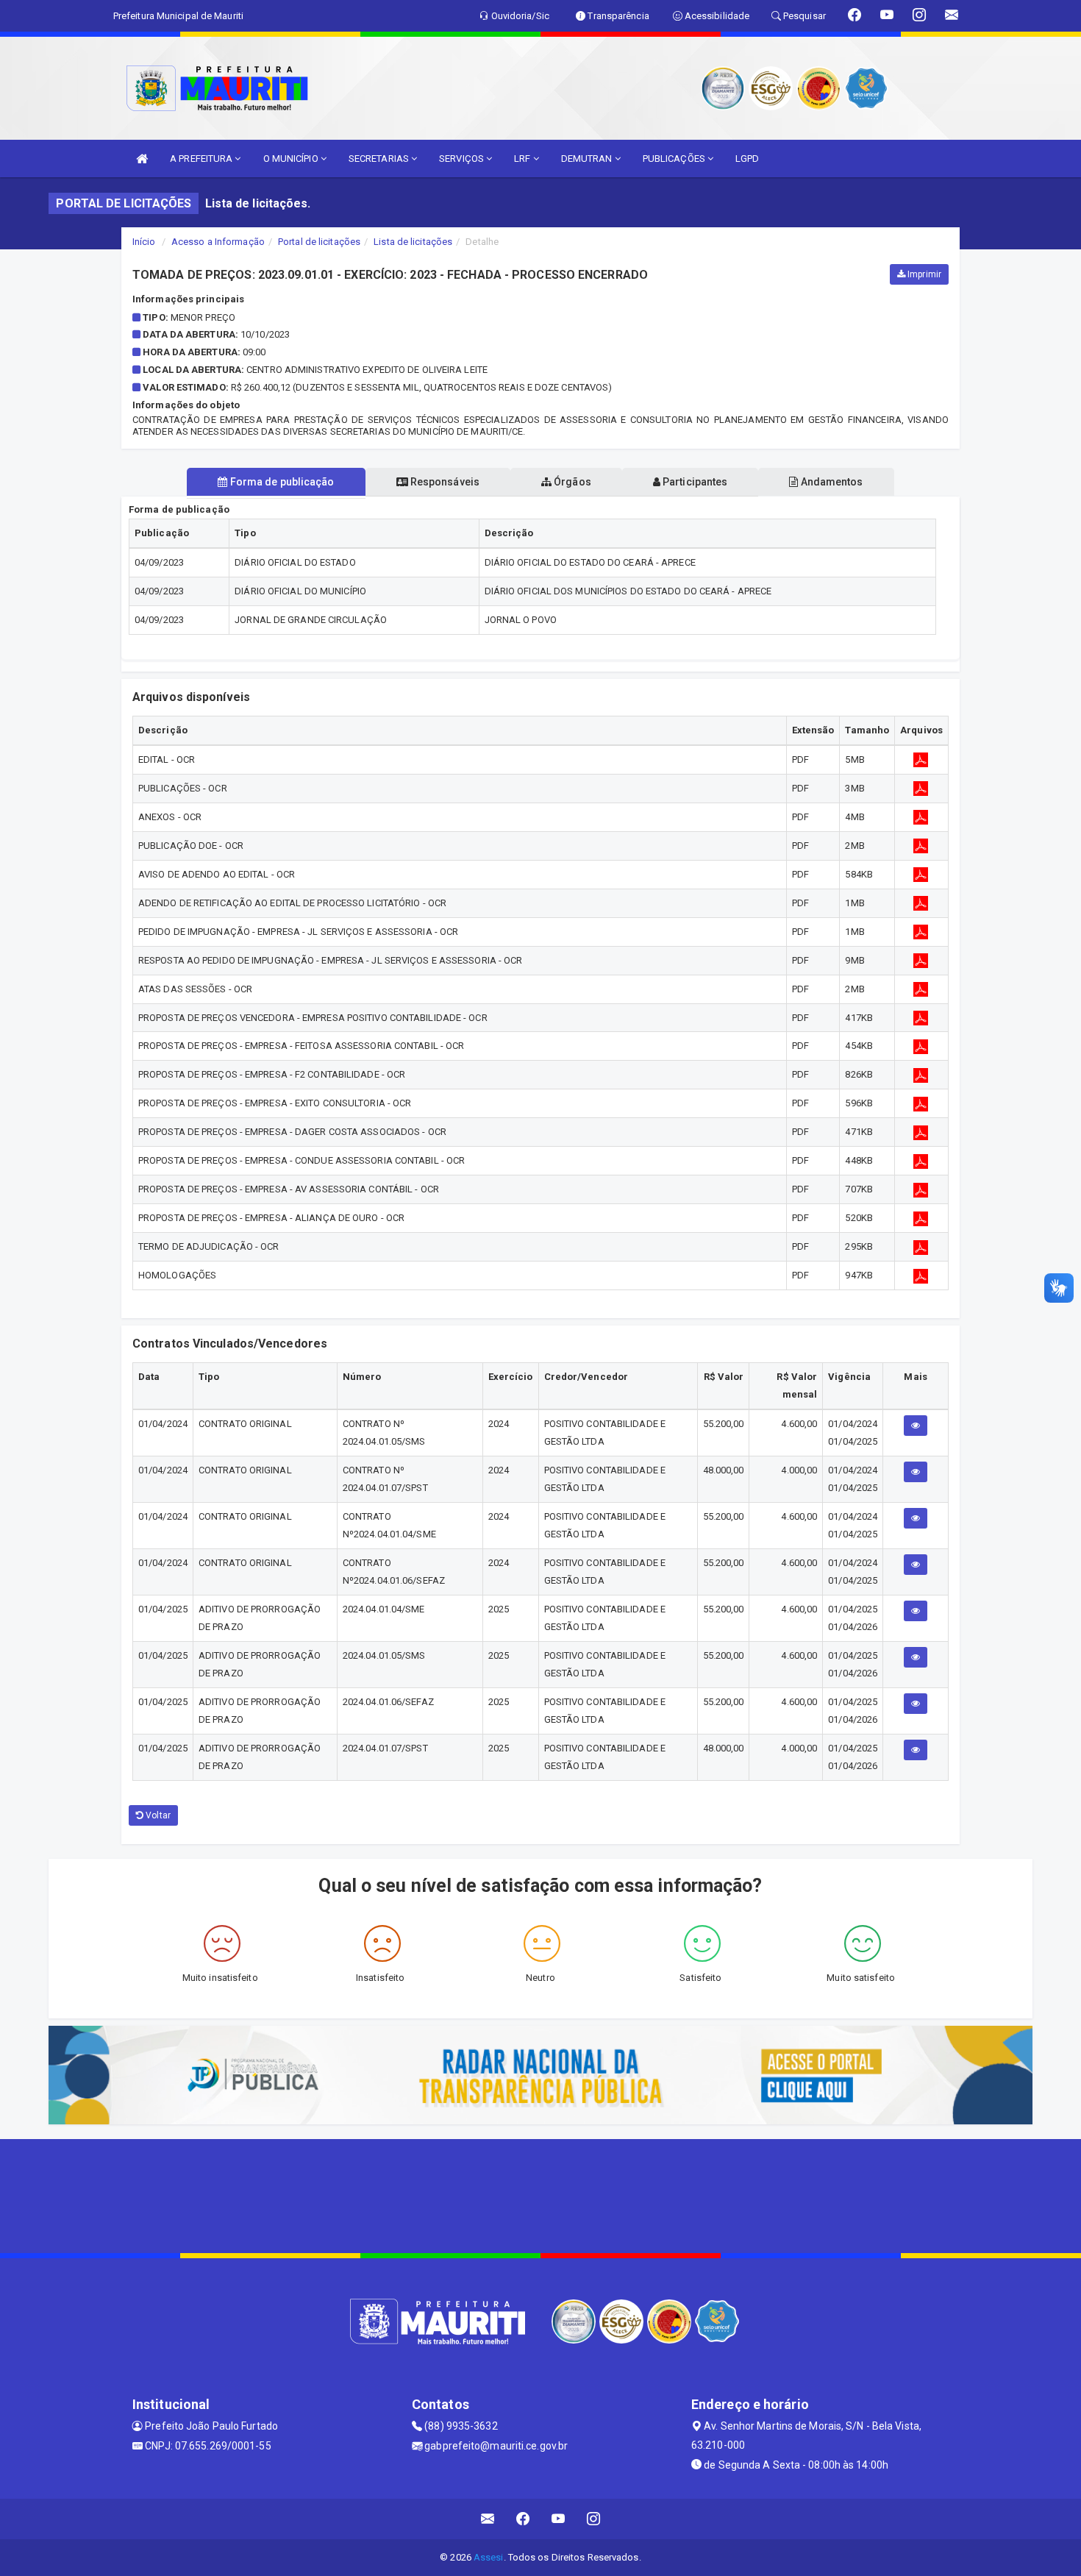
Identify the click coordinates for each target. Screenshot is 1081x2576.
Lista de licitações (413, 242)
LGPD (747, 159)
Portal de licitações (319, 242)
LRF (523, 159)
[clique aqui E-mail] (488, 2519)
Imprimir (923, 274)
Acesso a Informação (218, 242)
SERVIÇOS (463, 159)
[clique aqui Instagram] (594, 2519)
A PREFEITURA (202, 159)
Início (144, 242)
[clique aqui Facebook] (523, 2519)
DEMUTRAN (588, 159)
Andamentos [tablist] (830, 482)
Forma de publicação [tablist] (281, 482)
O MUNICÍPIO (292, 159)
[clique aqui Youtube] (559, 2519)
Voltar (157, 1815)
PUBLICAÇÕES (675, 159)
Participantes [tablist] (694, 482)
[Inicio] (142, 159)
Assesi (489, 2557)
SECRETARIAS (380, 159)
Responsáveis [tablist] (444, 482)
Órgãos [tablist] (571, 482)
